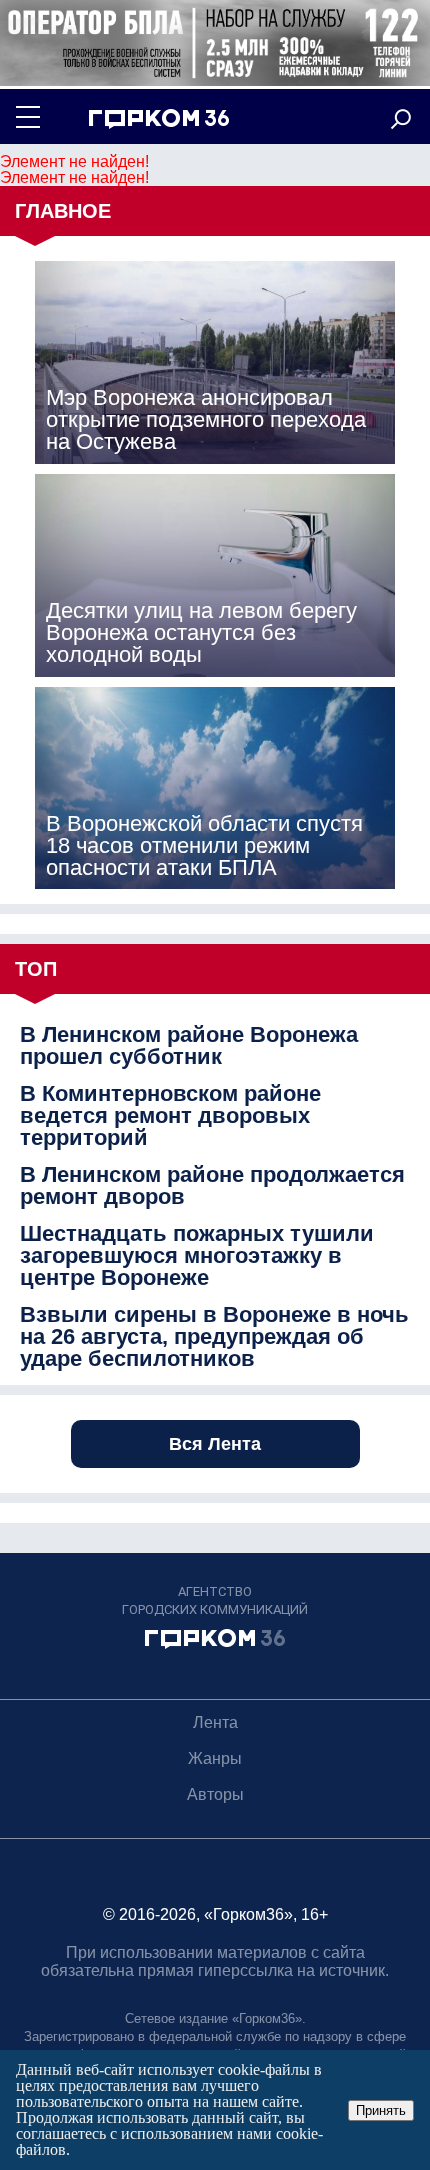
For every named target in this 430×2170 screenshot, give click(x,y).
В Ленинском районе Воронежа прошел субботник (189, 1046)
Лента (215, 1722)
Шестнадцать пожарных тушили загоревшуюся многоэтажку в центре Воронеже (197, 1256)
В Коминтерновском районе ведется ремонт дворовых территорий (170, 1116)
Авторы (215, 1794)
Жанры (215, 1758)
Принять (381, 2110)
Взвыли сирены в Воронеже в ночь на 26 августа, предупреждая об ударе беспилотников (214, 1337)
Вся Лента (215, 1444)
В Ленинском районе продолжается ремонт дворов (212, 1186)
